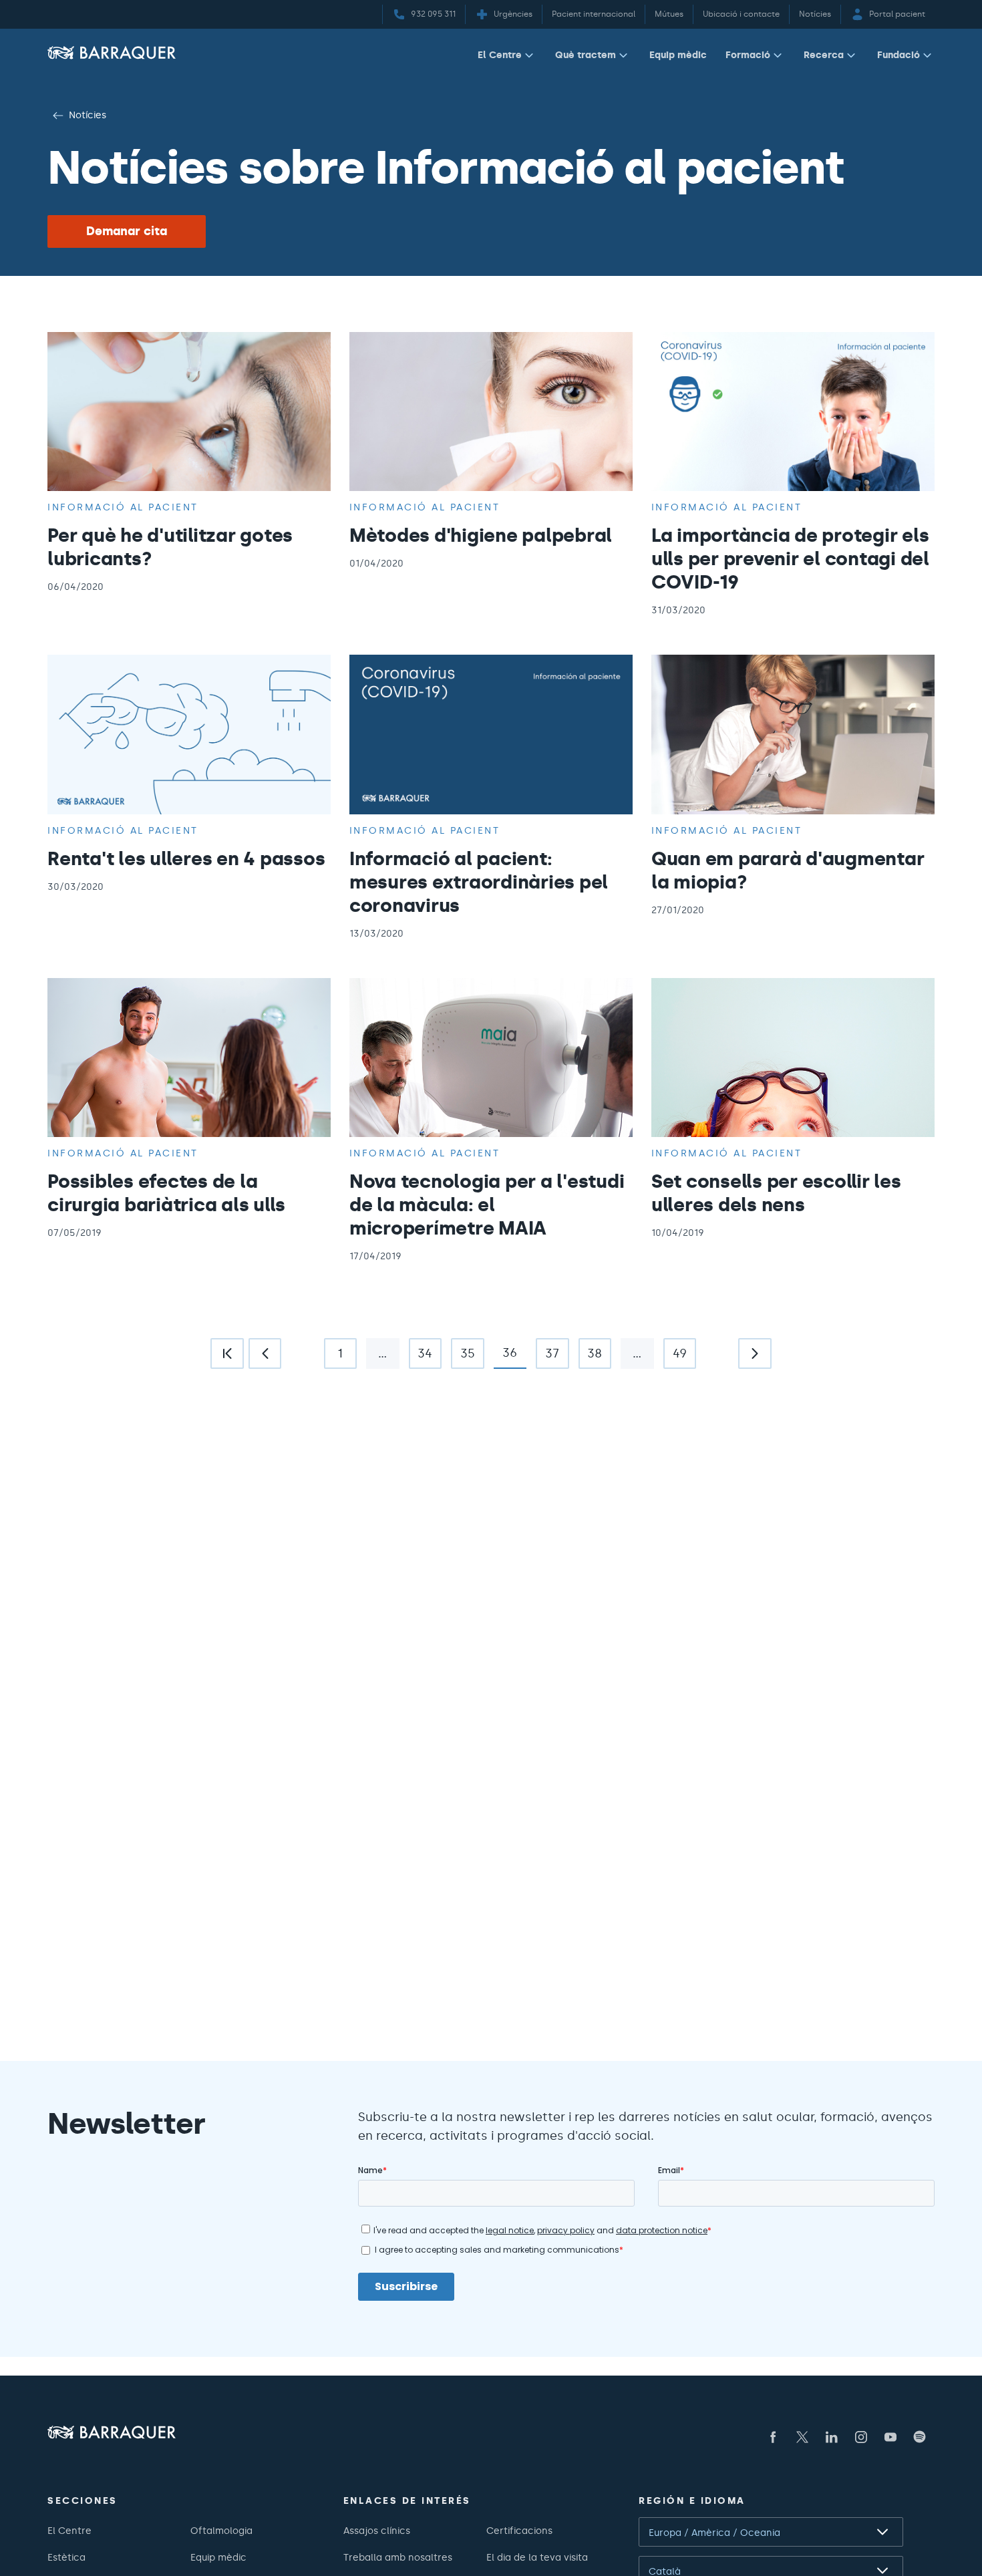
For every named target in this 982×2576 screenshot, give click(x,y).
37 (547, 1357)
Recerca (824, 55)
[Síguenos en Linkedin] (832, 2437)
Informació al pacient (123, 507)
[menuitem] (507, 58)
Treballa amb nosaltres (398, 2557)
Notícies (88, 115)
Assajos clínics (377, 2531)
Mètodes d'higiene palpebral (481, 535)
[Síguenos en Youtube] (890, 2437)
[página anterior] (265, 1353)
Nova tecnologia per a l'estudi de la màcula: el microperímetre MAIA (487, 1204)
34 (421, 1357)
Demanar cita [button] (127, 231)
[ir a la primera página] (227, 1353)
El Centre (500, 55)
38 (591, 1357)
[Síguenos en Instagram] (861, 2437)
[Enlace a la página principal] (112, 52)
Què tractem (586, 55)
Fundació (898, 55)
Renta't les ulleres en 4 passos (186, 858)
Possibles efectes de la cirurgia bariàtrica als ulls (166, 1193)
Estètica (66, 2557)
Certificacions (519, 2531)
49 (675, 1357)
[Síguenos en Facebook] (773, 2437)
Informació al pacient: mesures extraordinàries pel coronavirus (479, 882)
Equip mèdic (678, 55)
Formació (748, 55)
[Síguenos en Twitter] (802, 2437)
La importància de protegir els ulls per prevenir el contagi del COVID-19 (790, 558)
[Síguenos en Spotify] (920, 2437)
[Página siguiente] (755, 1353)
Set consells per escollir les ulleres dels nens (776, 1193)
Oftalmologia (221, 2531)
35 (463, 1357)
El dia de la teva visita (537, 2557)
